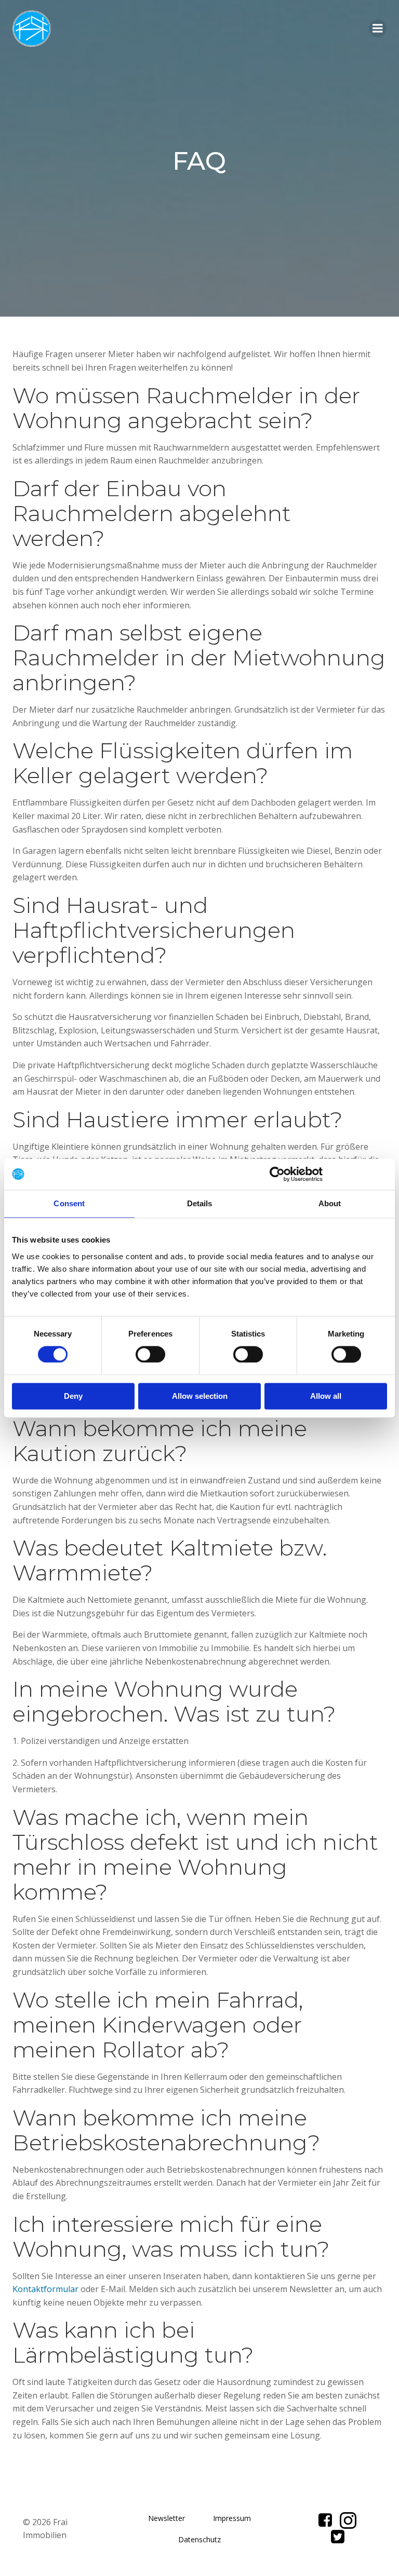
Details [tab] (200, 1203)
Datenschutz (199, 2539)
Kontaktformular (45, 2289)
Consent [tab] (69, 1203)
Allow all (326, 1396)
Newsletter (167, 2518)
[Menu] (378, 29)
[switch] (150, 1353)
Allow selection (200, 1396)
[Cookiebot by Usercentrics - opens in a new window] (277, 1174)
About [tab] (330, 1203)
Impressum (232, 2518)
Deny (73, 1396)
